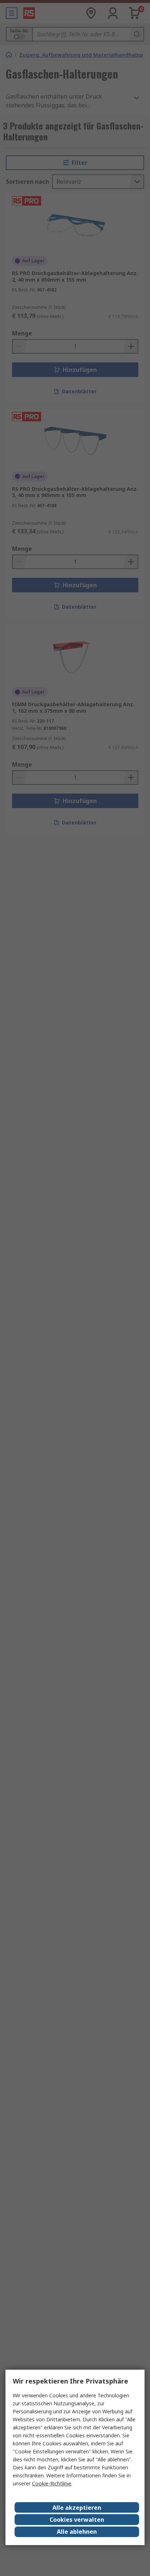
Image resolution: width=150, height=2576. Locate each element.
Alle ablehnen (77, 2532)
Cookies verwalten (77, 2520)
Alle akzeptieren (77, 2508)
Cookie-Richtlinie (52, 2483)
